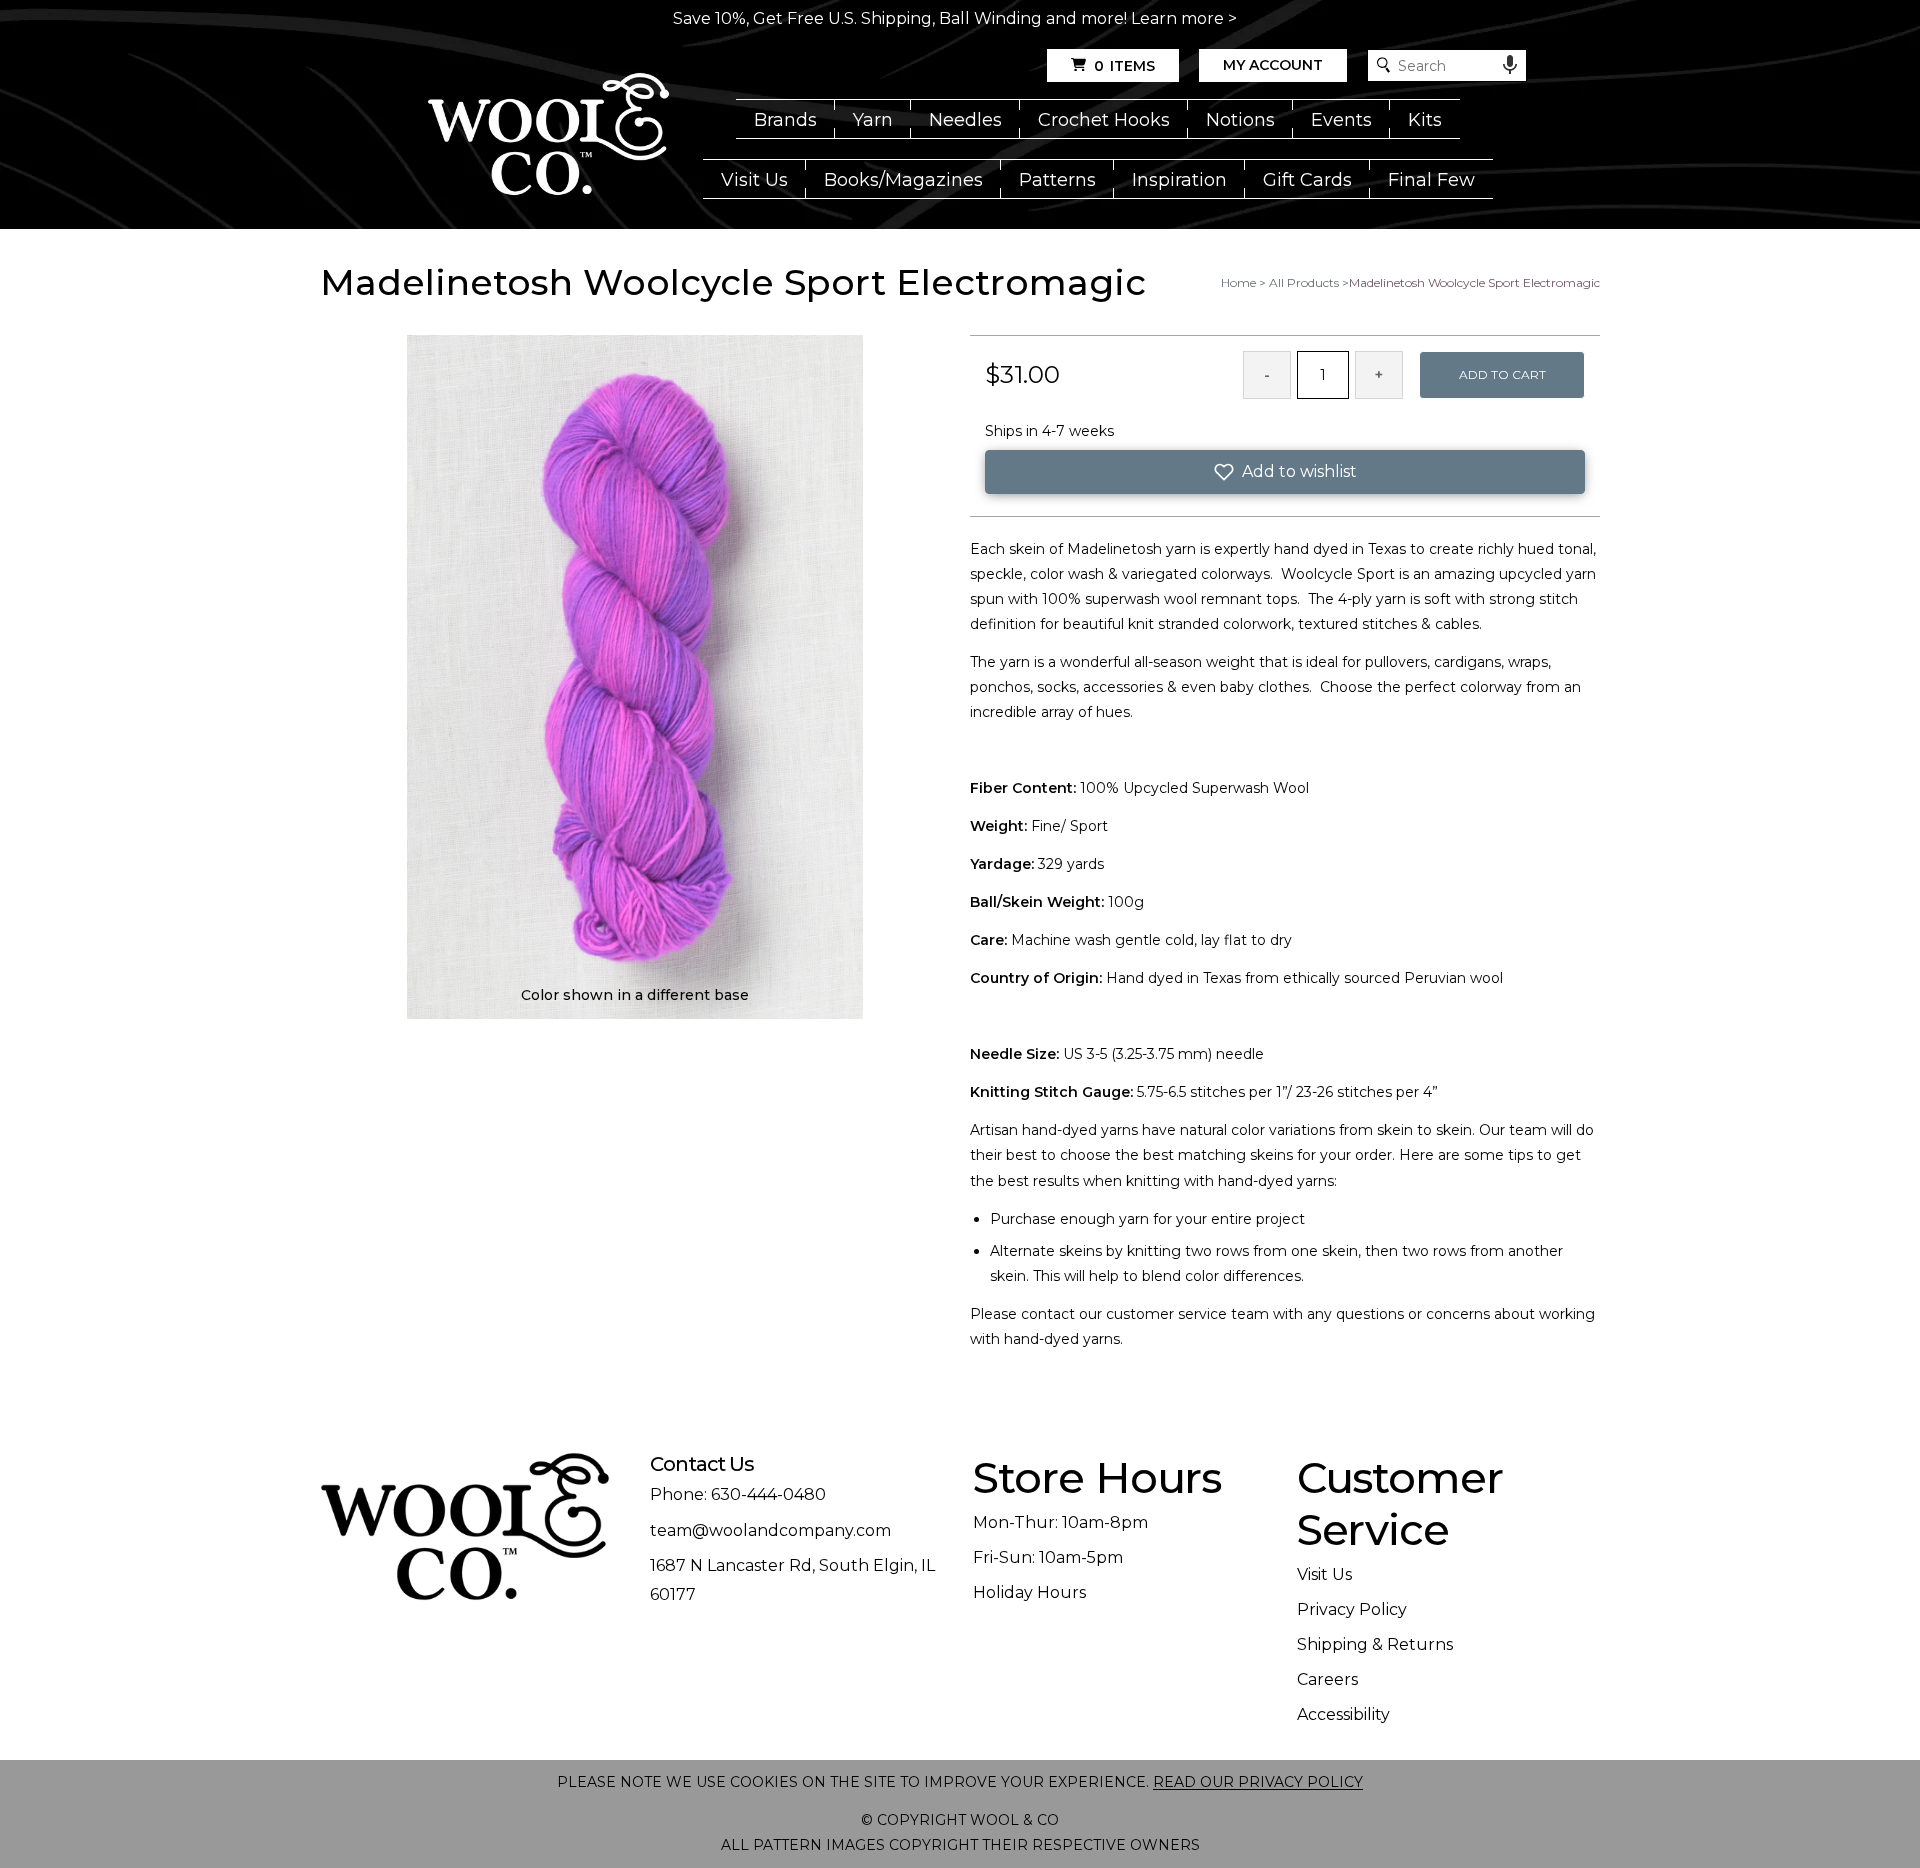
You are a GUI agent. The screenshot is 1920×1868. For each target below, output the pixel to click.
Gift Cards (1307, 180)
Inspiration (1179, 180)
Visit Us (754, 180)
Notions (1240, 120)
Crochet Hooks (1104, 120)
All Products (1304, 282)
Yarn (873, 120)
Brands (785, 120)
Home (1238, 282)
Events (1341, 120)
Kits (1425, 120)
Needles (965, 120)
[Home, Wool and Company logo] (548, 136)
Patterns (1057, 180)
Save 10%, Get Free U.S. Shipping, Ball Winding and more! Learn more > (955, 18)
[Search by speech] (1510, 65)
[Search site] (1383, 65)
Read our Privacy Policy (1258, 1782)
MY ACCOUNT (1273, 65)
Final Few (1431, 180)
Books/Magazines (903, 180)
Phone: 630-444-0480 (738, 1494)
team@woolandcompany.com (770, 1530)
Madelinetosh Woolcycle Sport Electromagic (1474, 282)
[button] (1285, 472)
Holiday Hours (1029, 1592)
